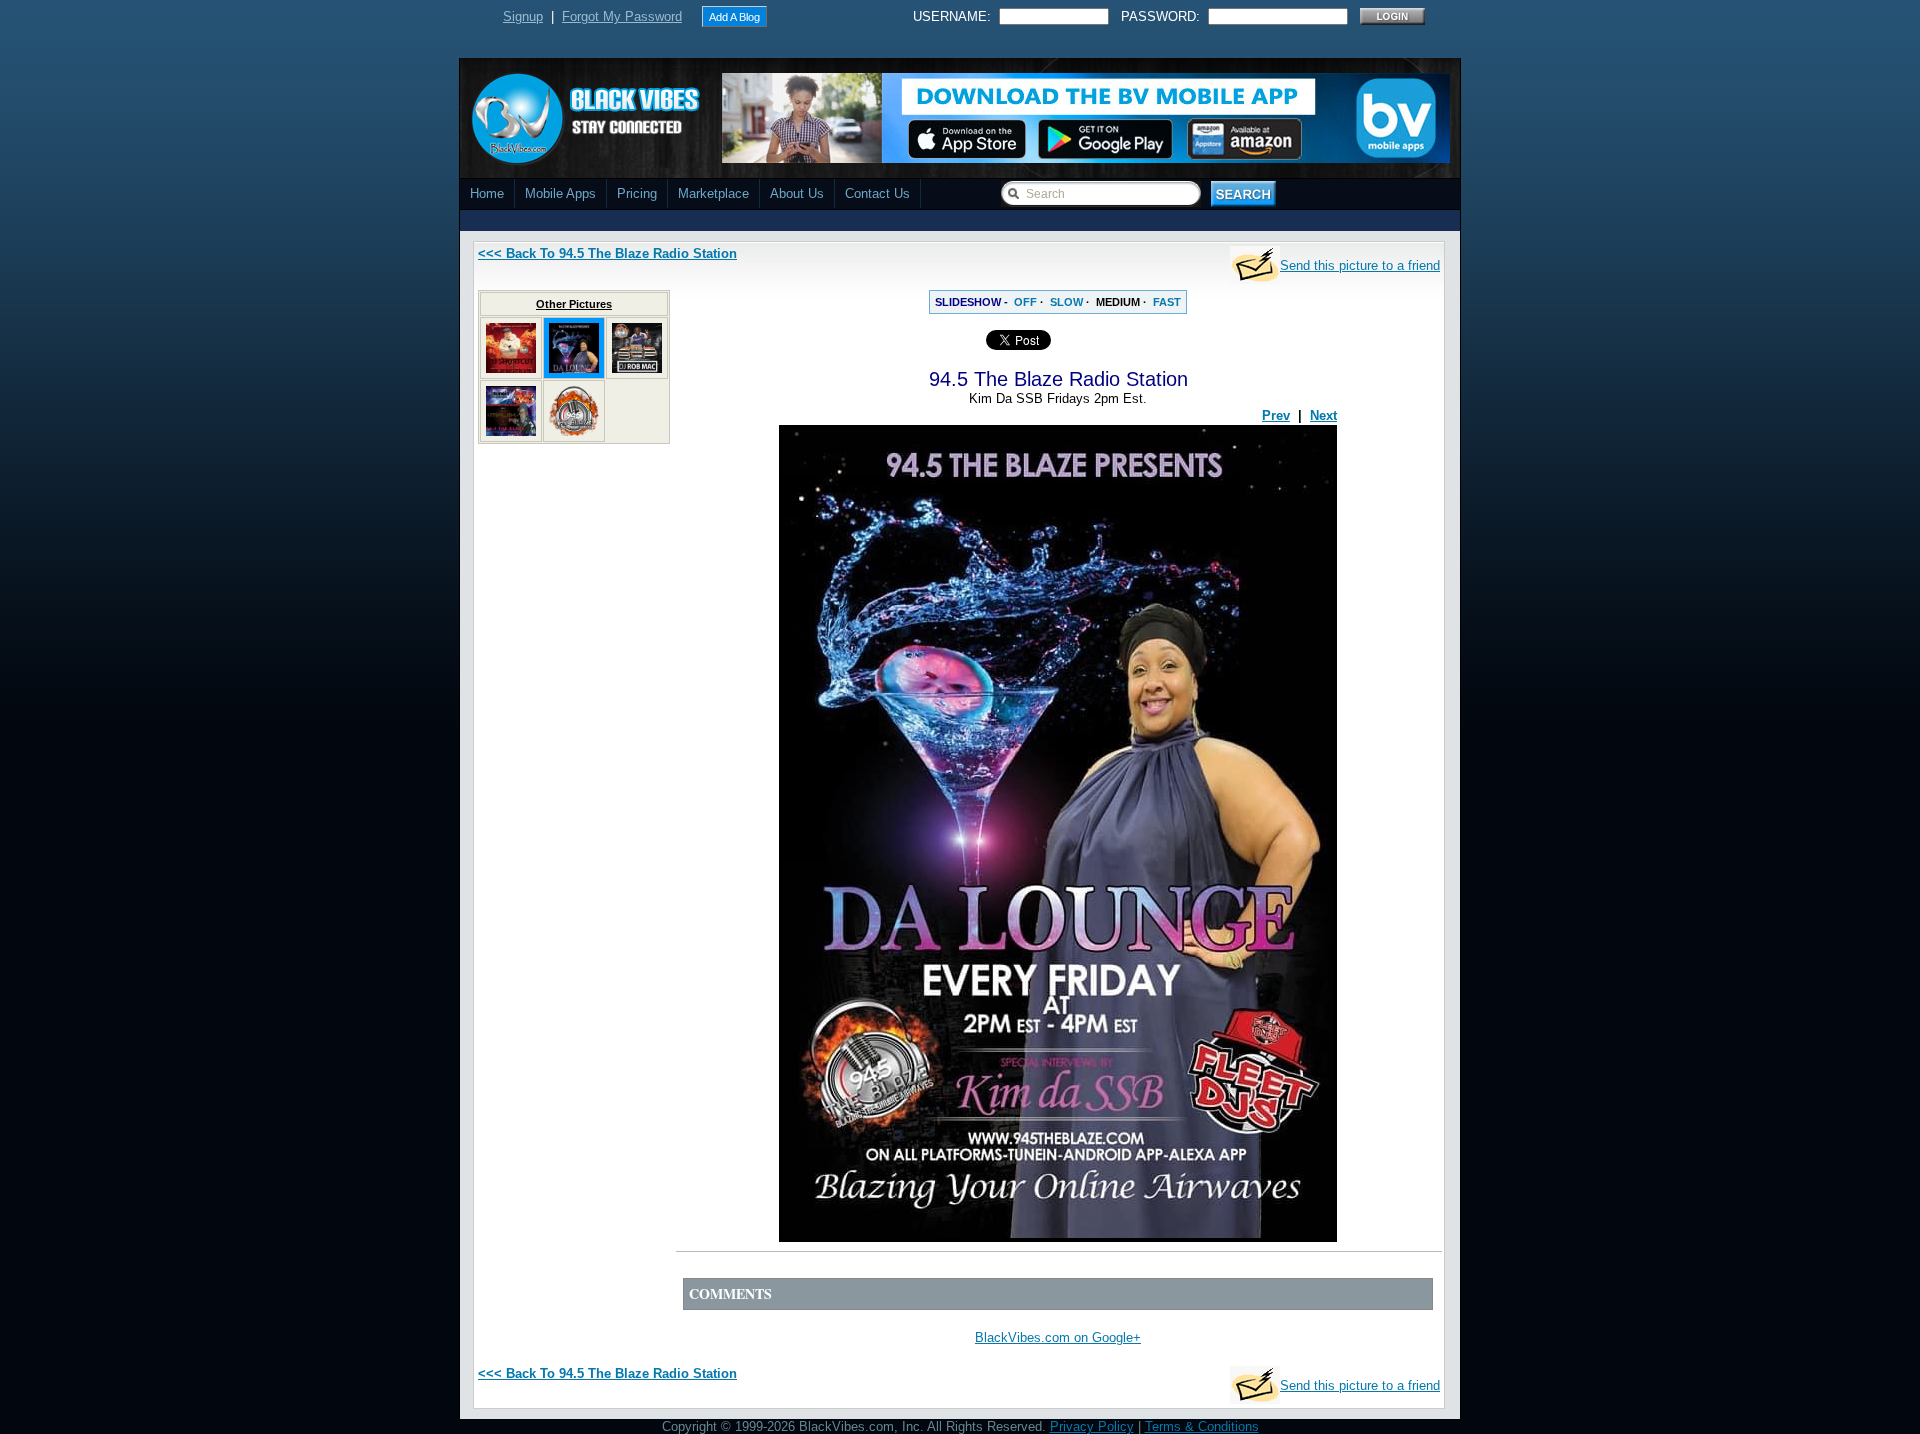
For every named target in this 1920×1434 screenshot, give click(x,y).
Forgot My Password (622, 16)
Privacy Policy (1092, 1426)
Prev (1276, 415)
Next (1323, 415)
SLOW (1066, 302)
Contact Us (877, 193)
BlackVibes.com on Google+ (1058, 1337)
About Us (797, 193)
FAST (1167, 302)
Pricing (637, 193)
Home (487, 193)
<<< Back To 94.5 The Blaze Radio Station (607, 253)
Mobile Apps (560, 193)
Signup (523, 16)
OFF (1025, 302)
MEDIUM (1118, 302)
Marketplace (713, 193)
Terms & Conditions (1202, 1426)
